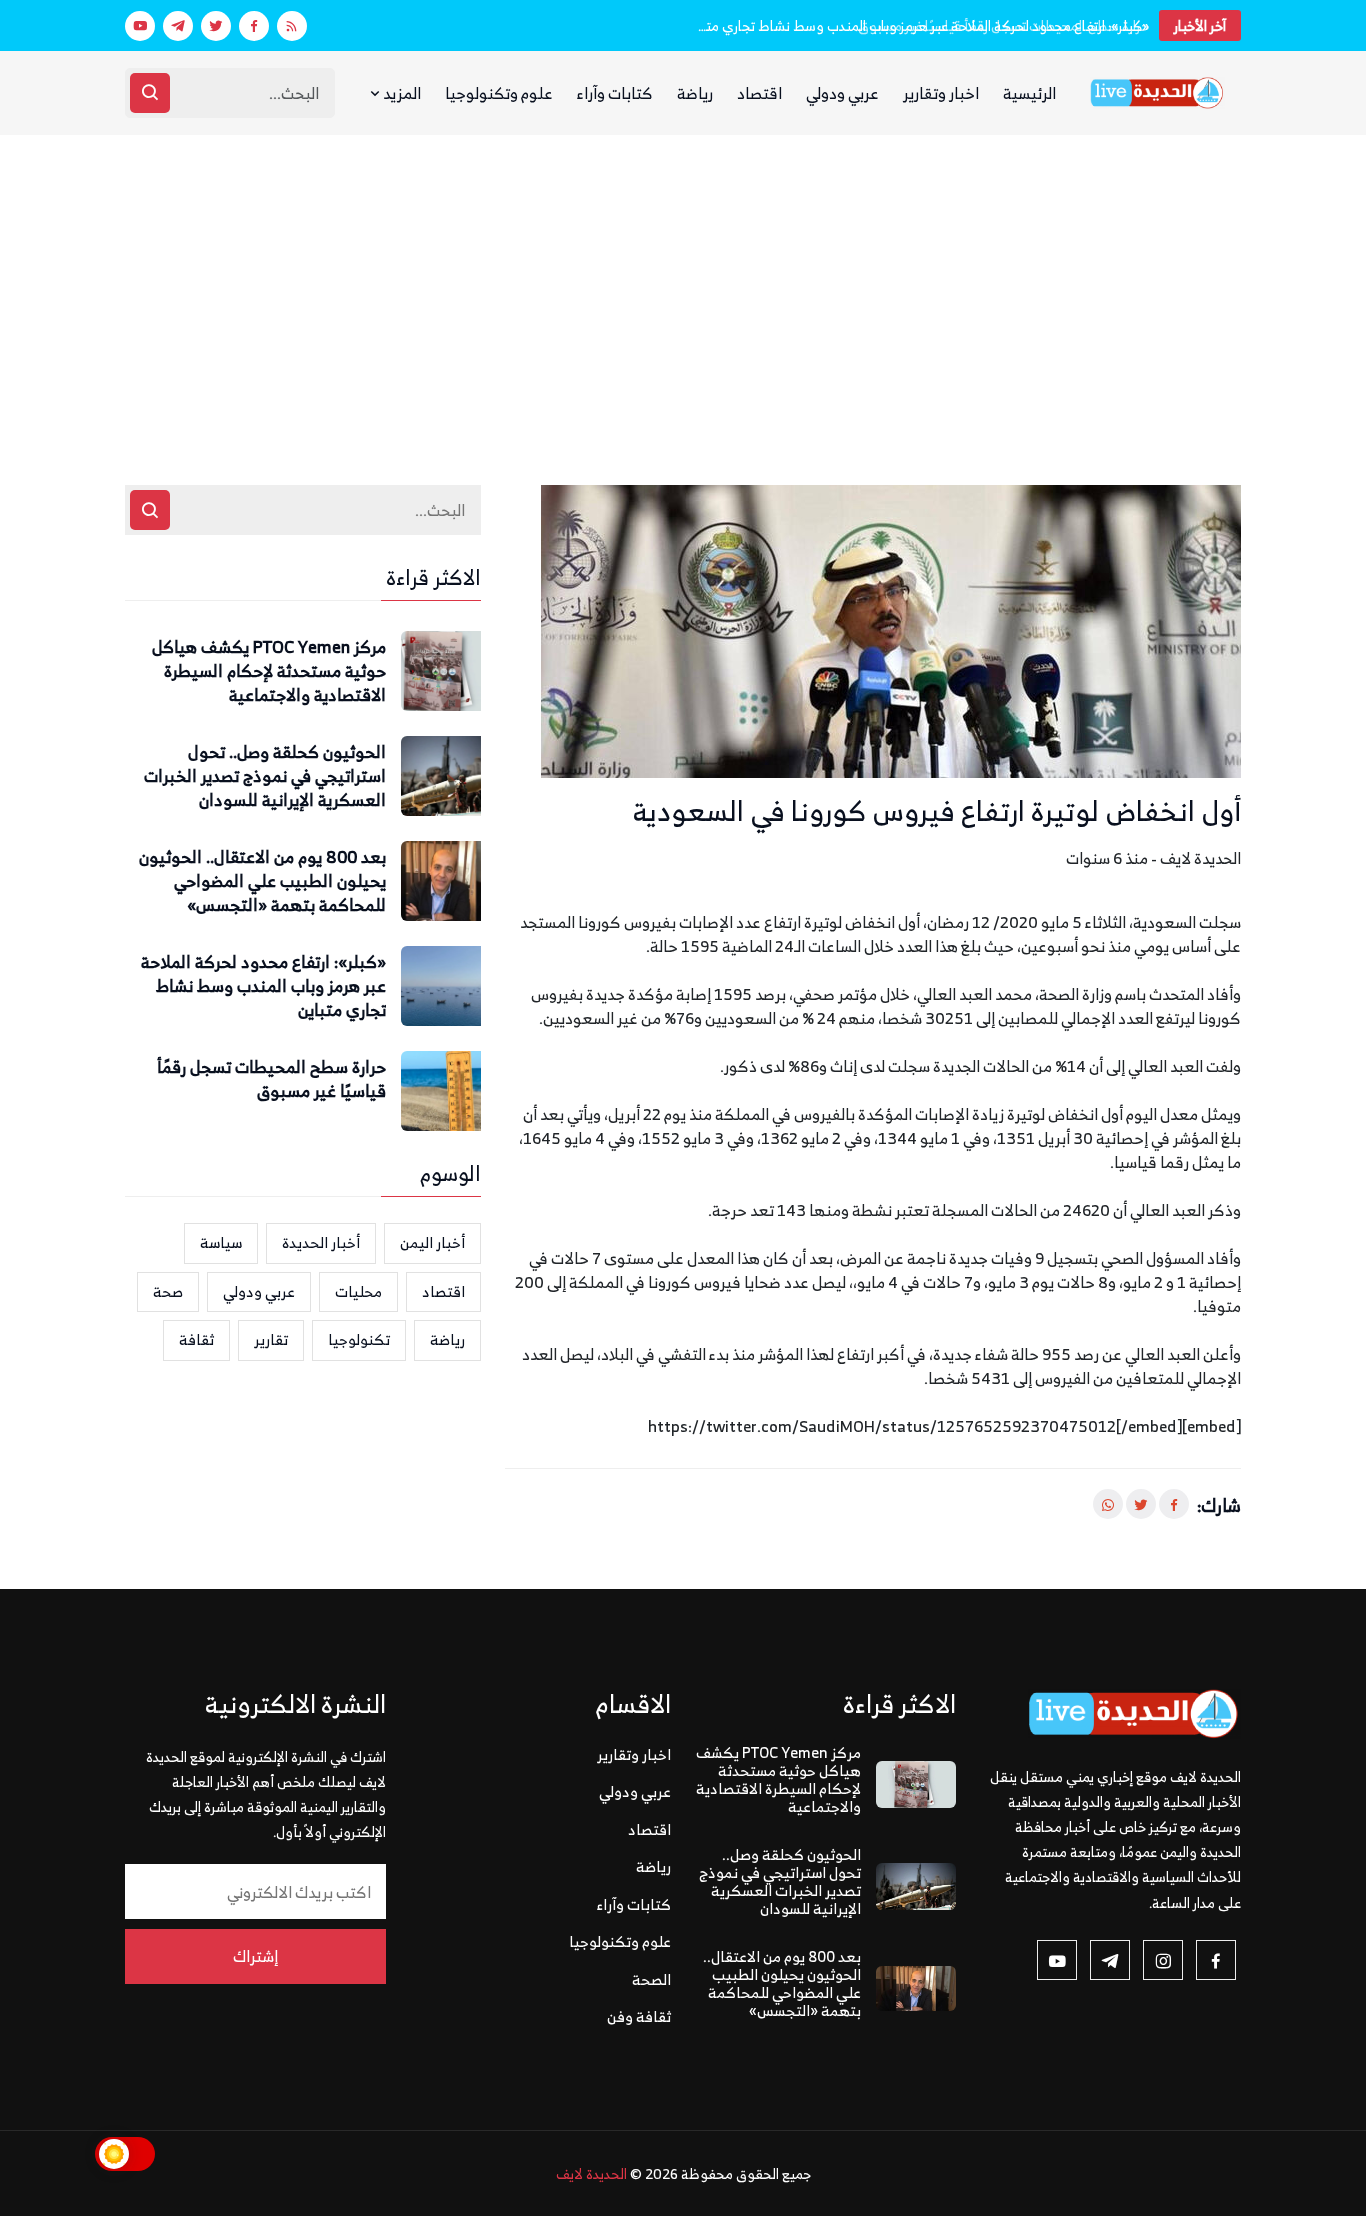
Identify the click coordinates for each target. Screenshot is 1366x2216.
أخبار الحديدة (321, 1242)
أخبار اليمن (432, 1242)
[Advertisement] (683, 285)
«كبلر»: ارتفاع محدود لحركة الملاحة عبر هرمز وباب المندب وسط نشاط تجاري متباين (263, 986)
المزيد (400, 93)
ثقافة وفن (639, 2016)
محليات (358, 1291)
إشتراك (255, 1956)
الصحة (651, 1979)
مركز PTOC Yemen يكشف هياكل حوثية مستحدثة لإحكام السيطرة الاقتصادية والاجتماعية (269, 671)
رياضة (695, 93)
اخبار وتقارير (941, 93)
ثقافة (196, 1339)
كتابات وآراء (615, 93)
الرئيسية (1029, 93)
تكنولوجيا (359, 1339)
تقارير (271, 1339)
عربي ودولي (842, 93)
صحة (168, 1291)
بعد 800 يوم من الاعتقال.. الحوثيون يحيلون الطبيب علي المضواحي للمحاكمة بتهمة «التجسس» (262, 881)
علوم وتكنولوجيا (499, 93)
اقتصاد (759, 93)
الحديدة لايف (591, 2173)
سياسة (221, 1242)
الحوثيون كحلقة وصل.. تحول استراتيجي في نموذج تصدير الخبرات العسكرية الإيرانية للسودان (265, 776)
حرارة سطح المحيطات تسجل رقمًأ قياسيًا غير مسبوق (1003, 25)
